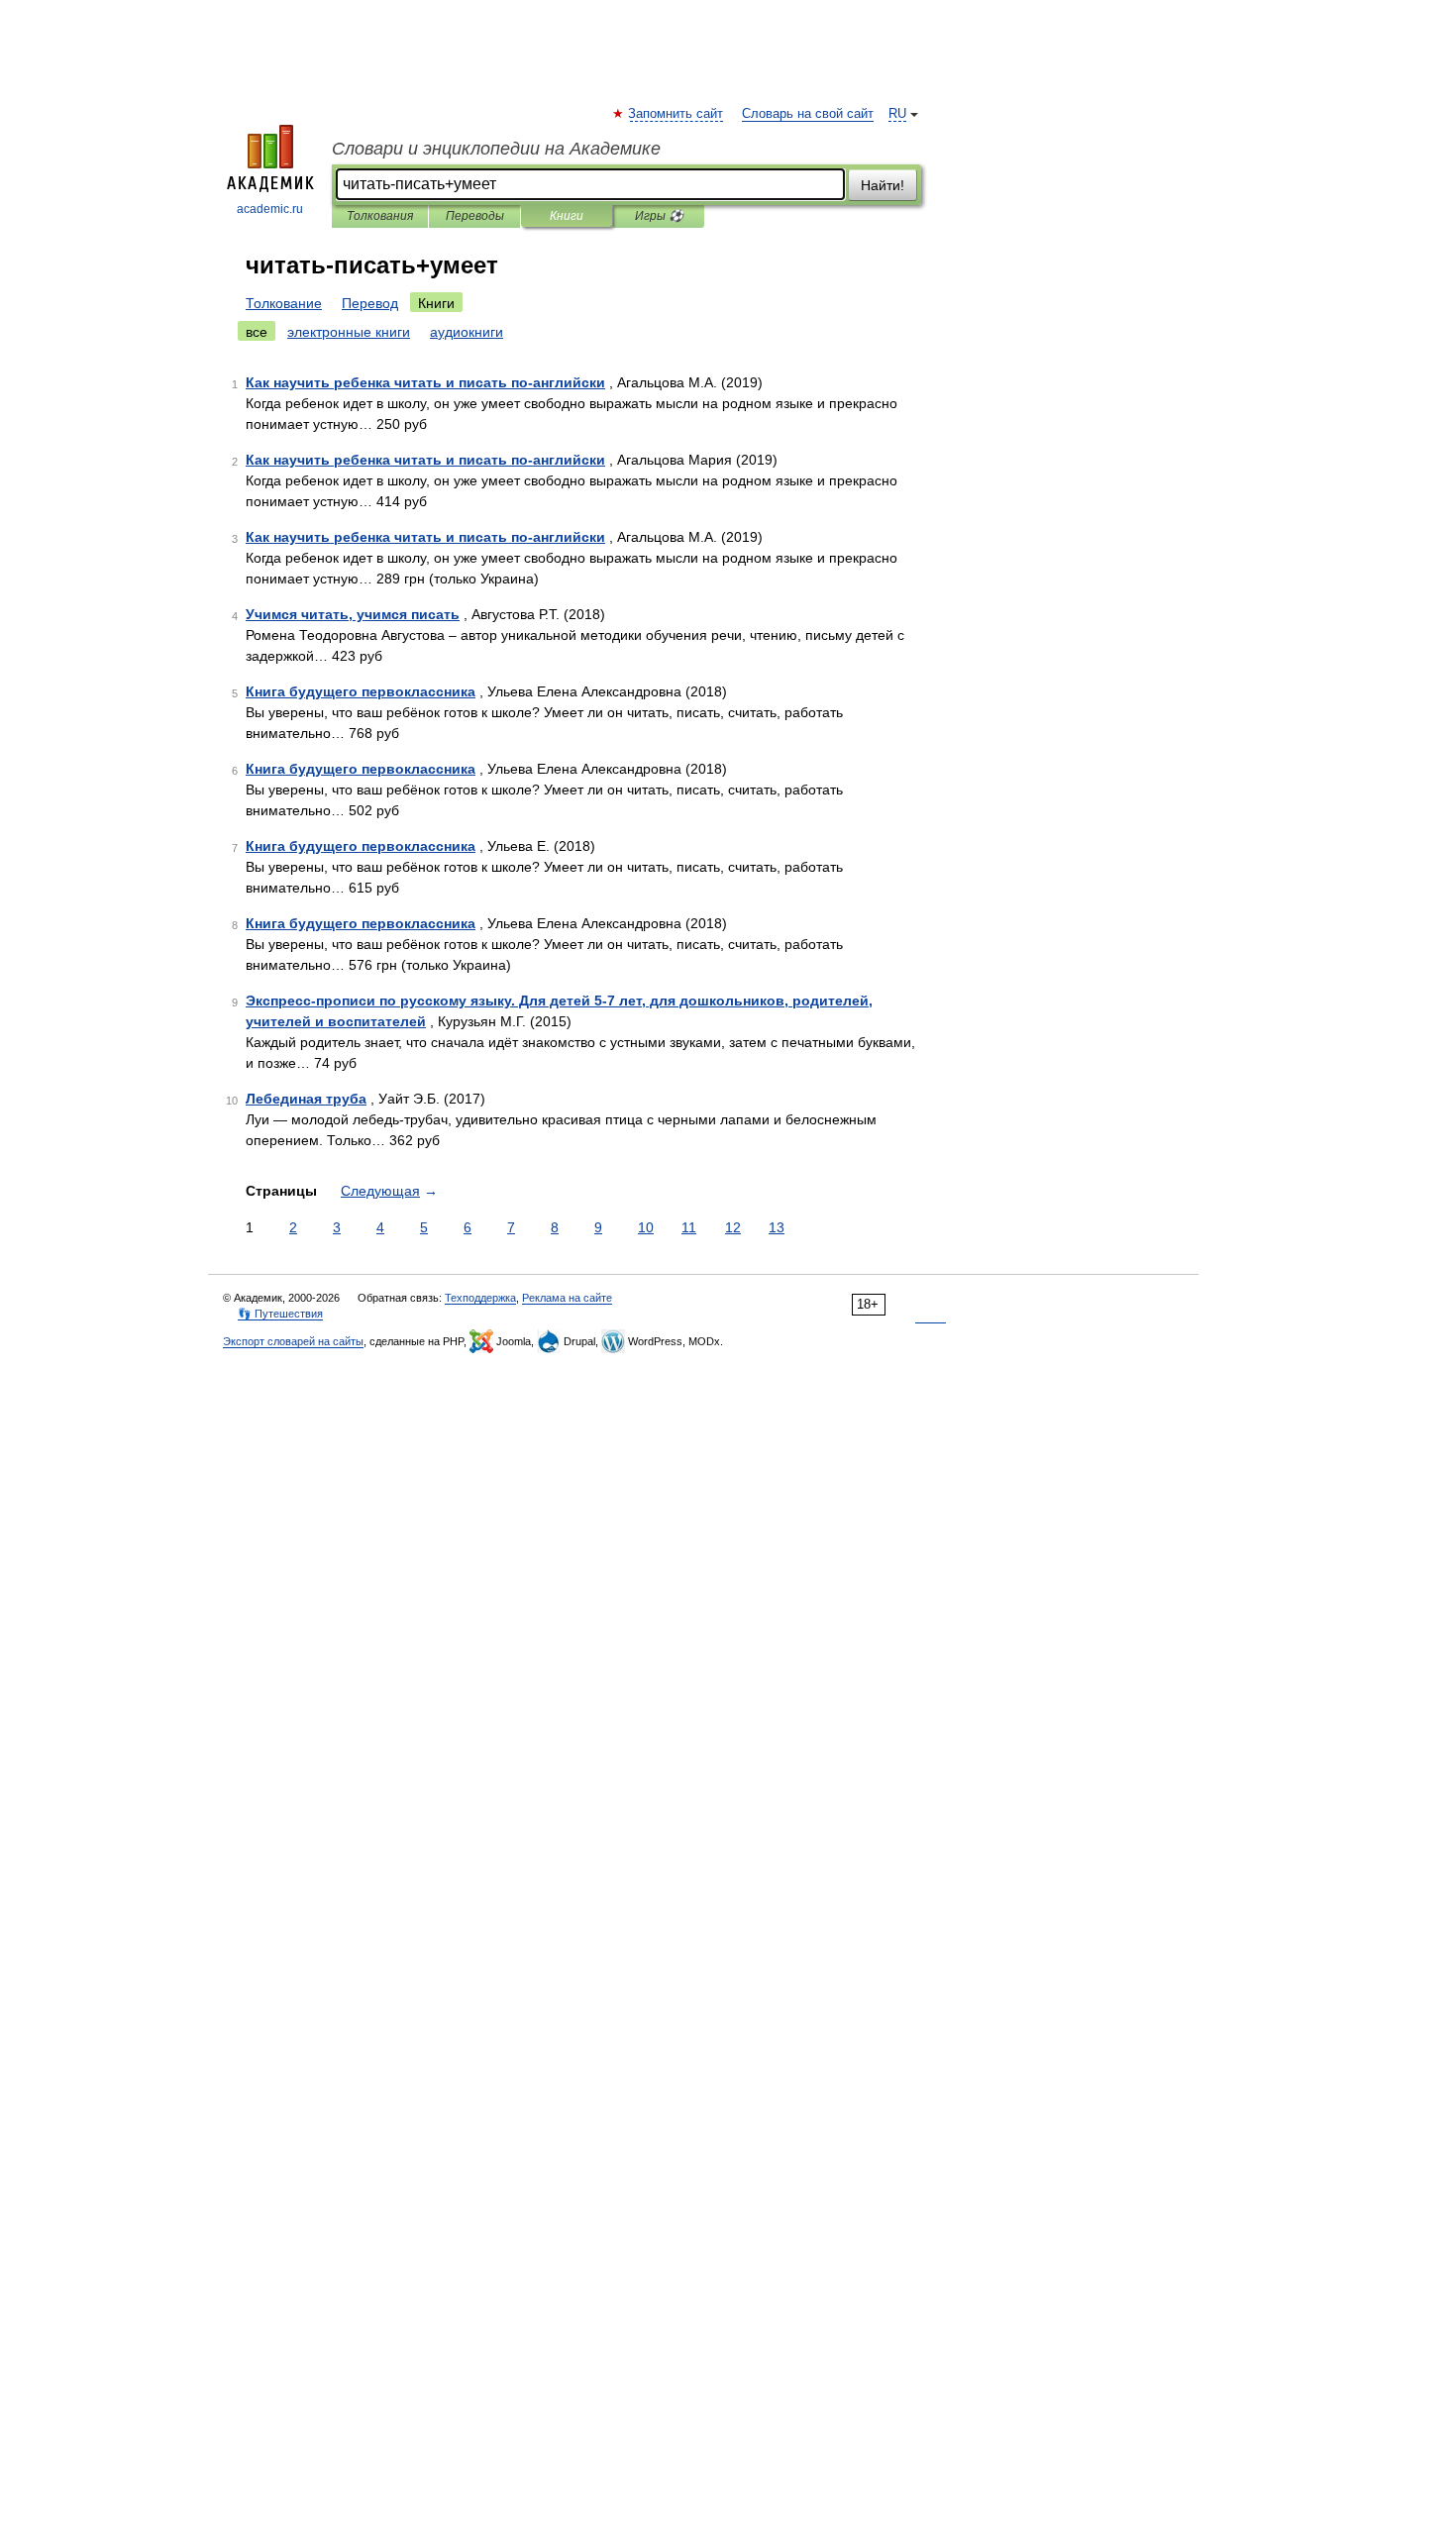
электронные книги (349, 332)
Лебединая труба (306, 1099)
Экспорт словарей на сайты (293, 1341)
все (257, 332)
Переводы (475, 216)
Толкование (284, 303)
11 (689, 1227)
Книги (567, 216)
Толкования (380, 216)
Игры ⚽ (659, 216)
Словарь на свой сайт (808, 114)
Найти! (883, 185)
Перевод (370, 303)
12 (733, 1227)
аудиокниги (467, 332)
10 (646, 1227)
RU (897, 114)
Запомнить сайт (676, 114)
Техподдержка (480, 1298)
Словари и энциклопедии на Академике (496, 149)
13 (777, 1227)
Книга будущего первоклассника (361, 691)
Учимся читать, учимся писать (353, 614)
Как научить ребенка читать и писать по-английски (425, 382)
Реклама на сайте (567, 1298)
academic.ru (270, 209)
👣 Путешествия (280, 1314)
